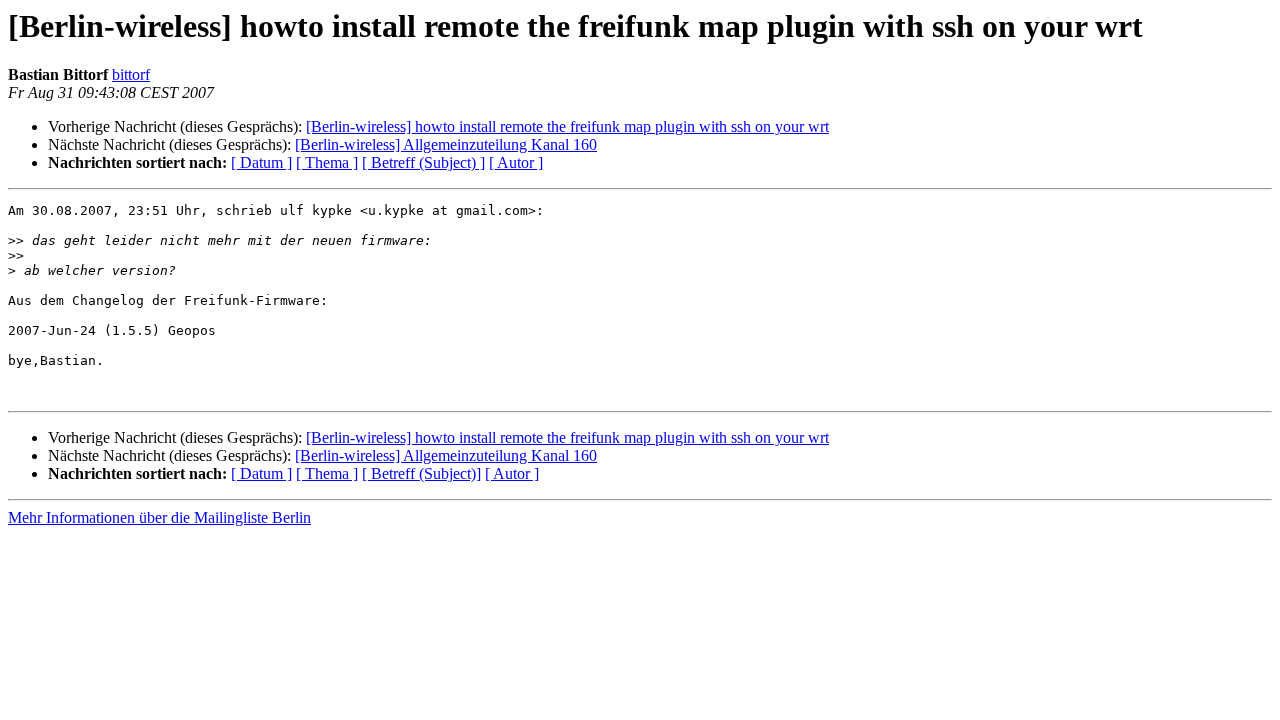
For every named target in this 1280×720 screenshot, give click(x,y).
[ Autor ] (516, 162)
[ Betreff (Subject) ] (423, 162)
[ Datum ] (261, 162)
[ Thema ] (327, 162)
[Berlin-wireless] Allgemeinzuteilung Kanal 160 (446, 144)
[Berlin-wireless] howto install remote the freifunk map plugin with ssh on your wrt (567, 126)
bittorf (131, 74)
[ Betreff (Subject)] (421, 473)
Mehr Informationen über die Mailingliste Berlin (159, 517)
